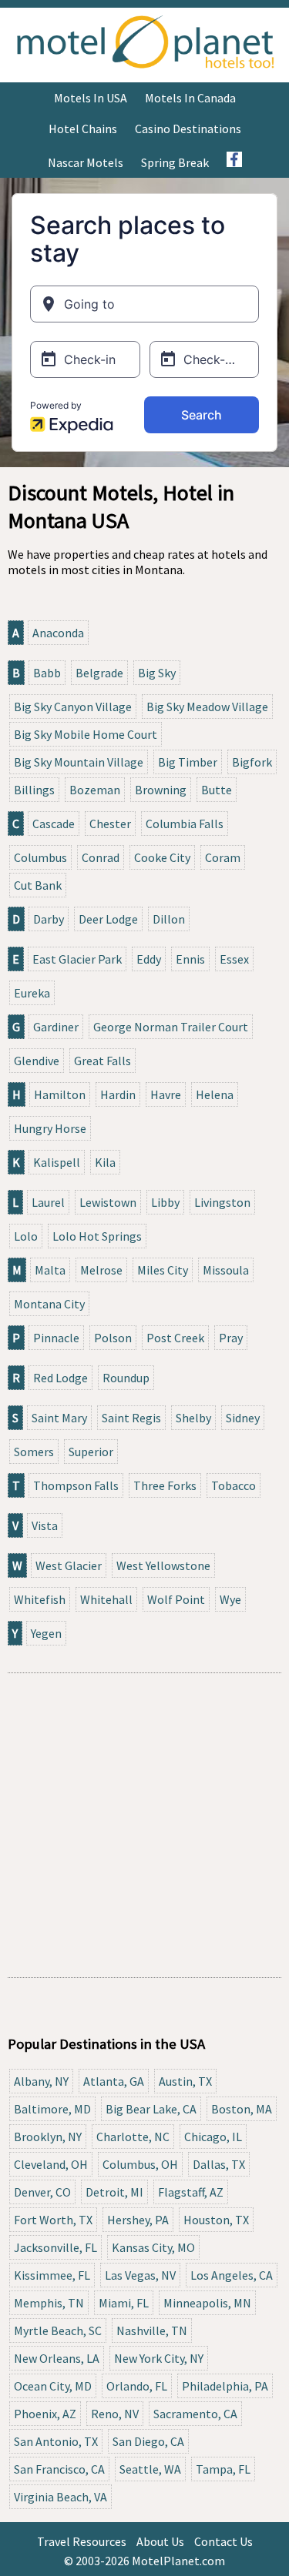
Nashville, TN (152, 2330)
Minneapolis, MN (207, 2303)
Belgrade (99, 673)
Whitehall (106, 1599)
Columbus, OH (140, 2164)
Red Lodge (60, 1378)
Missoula (226, 1270)
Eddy (149, 959)
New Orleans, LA (57, 2358)
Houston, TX (216, 2220)
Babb (47, 673)
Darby (49, 919)
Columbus (40, 857)
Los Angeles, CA (232, 2275)
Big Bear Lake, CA (151, 2109)
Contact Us (223, 2541)
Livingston (222, 1202)
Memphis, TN (49, 2303)
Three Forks (165, 1485)
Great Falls (102, 1061)
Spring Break (175, 162)
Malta (50, 1270)
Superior (91, 1452)
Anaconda (58, 633)
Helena (215, 1094)
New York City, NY (159, 2358)
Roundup (126, 1378)
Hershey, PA (138, 2220)
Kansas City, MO (153, 2247)
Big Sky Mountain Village (79, 762)
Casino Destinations (188, 129)
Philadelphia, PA (225, 2386)
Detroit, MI (114, 2192)
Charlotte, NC (133, 2137)
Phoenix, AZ (45, 2414)
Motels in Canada (190, 98)
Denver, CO (42, 2192)
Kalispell (57, 1162)
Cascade (54, 824)
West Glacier (69, 1565)
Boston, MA (242, 2109)
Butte (217, 790)
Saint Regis (131, 1418)
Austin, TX (185, 2081)
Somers (34, 1452)
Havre (166, 1094)
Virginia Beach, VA (60, 2497)
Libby (165, 1202)
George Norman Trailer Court (171, 1027)
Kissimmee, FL (52, 2275)
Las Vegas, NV (140, 2275)
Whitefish (40, 1599)
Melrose (101, 1270)
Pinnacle (56, 1338)
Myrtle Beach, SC (58, 2330)
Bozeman (95, 790)
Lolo (26, 1236)
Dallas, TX (219, 2164)
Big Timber (188, 762)
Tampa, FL (223, 2469)
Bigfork (252, 762)
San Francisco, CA (59, 2469)
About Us (160, 2541)
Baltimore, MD (52, 2109)
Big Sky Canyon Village (73, 707)
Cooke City (162, 857)
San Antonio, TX (56, 2441)
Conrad (101, 857)
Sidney (243, 1418)
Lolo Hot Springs (97, 1236)
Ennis (190, 959)
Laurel (48, 1202)
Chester (110, 824)
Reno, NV (115, 2414)
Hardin (118, 1094)
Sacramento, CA (195, 2414)
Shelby (193, 1418)
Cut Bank (38, 885)
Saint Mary (59, 1418)
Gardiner (56, 1027)
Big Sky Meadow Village (207, 707)
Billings (34, 790)
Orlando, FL (137, 2386)
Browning (161, 790)
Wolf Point (176, 1599)
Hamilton (60, 1094)
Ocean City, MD (53, 2386)
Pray (231, 1338)
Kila (105, 1162)
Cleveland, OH (51, 2164)
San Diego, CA (148, 2441)
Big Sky (157, 673)
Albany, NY (41, 2081)
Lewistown (108, 1202)
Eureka (32, 993)
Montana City (49, 1304)
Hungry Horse (50, 1128)
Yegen (46, 1633)
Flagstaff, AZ (191, 2192)
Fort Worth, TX (53, 2220)
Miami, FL (124, 2303)
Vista (45, 1525)
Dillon (169, 919)
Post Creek (175, 1338)
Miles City (163, 1270)
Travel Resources (82, 2541)
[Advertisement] (144, 1825)
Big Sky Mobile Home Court (86, 734)
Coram (223, 857)
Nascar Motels (86, 162)
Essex (234, 959)
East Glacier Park (77, 959)
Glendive (37, 1061)
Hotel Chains (83, 129)
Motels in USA (91, 98)
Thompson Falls (76, 1485)
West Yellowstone (163, 1565)
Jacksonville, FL (55, 2247)
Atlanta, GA (114, 2081)
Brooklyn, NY (48, 2137)
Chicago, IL (213, 2137)
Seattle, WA (150, 2469)
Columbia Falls (185, 824)
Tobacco (234, 1485)
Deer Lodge (108, 919)
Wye (230, 1599)
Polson (113, 1338)
